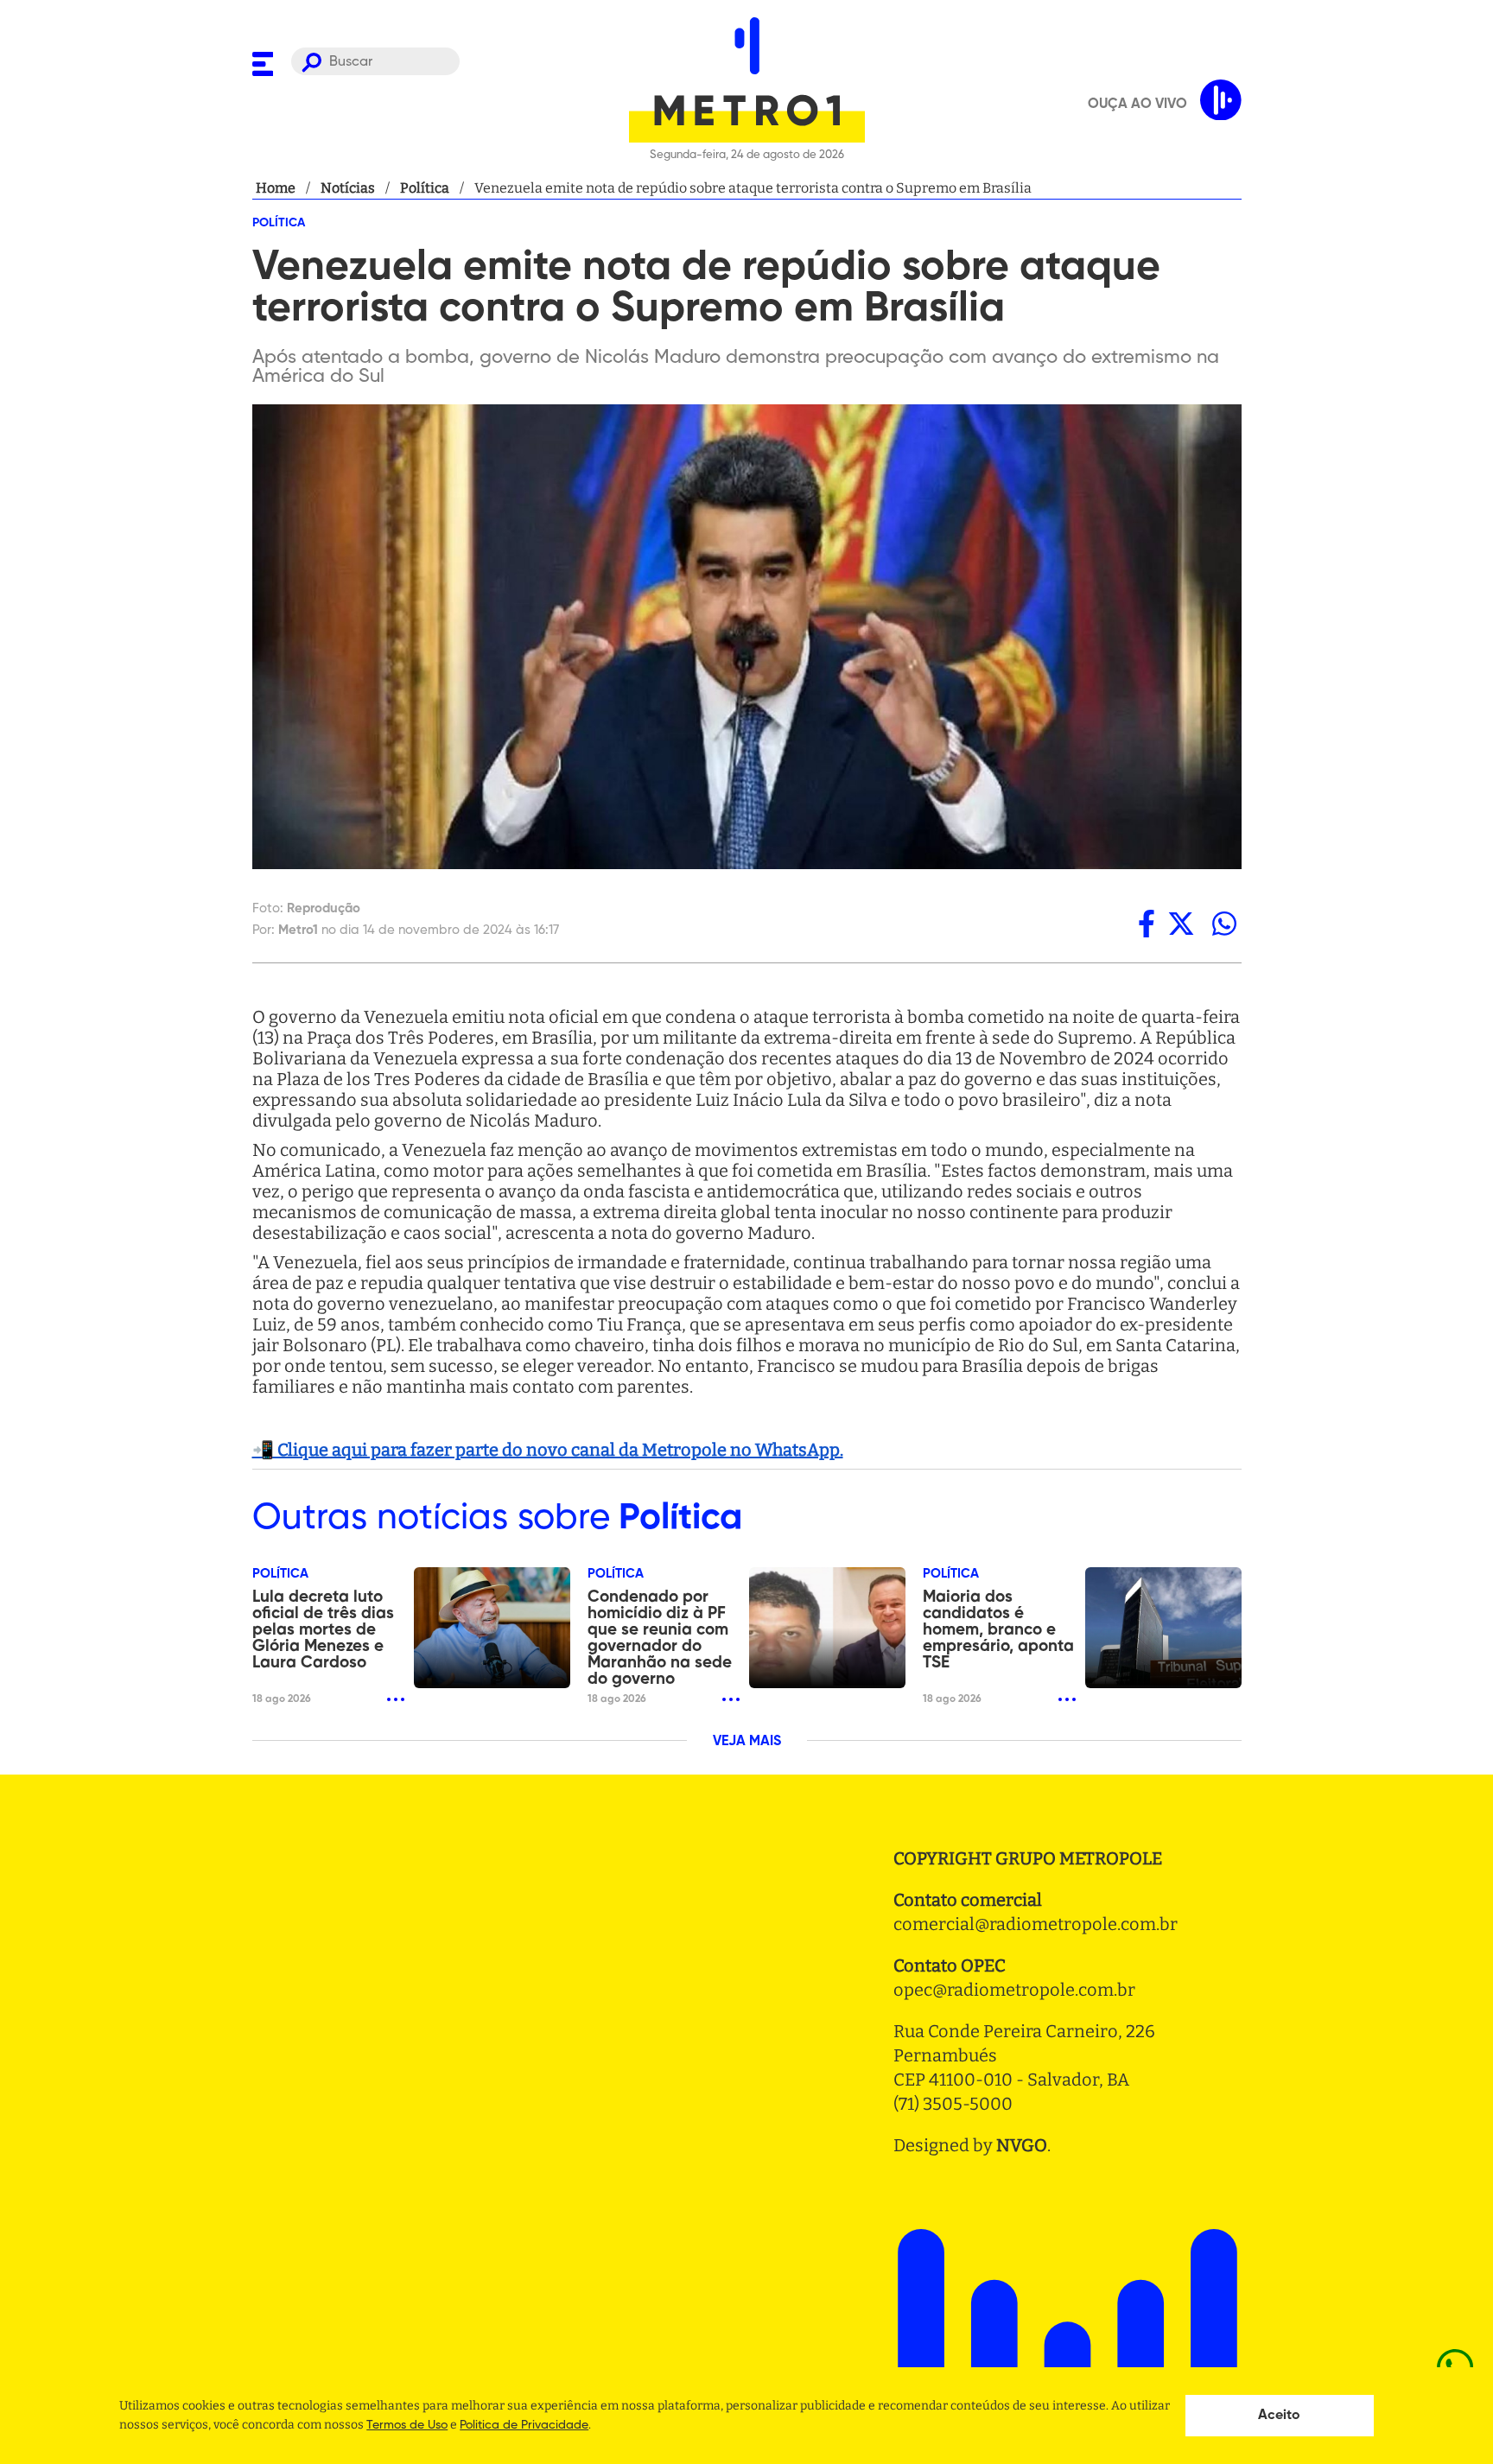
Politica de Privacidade (524, 2425)
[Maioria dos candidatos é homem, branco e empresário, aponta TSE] (1163, 1628)
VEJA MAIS (747, 1742)
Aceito (1279, 2416)
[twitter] (1181, 924)
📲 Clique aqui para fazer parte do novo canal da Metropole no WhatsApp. (548, 1450)
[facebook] (1147, 924)
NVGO (1022, 2145)
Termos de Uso (407, 2425)
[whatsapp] (1224, 924)
